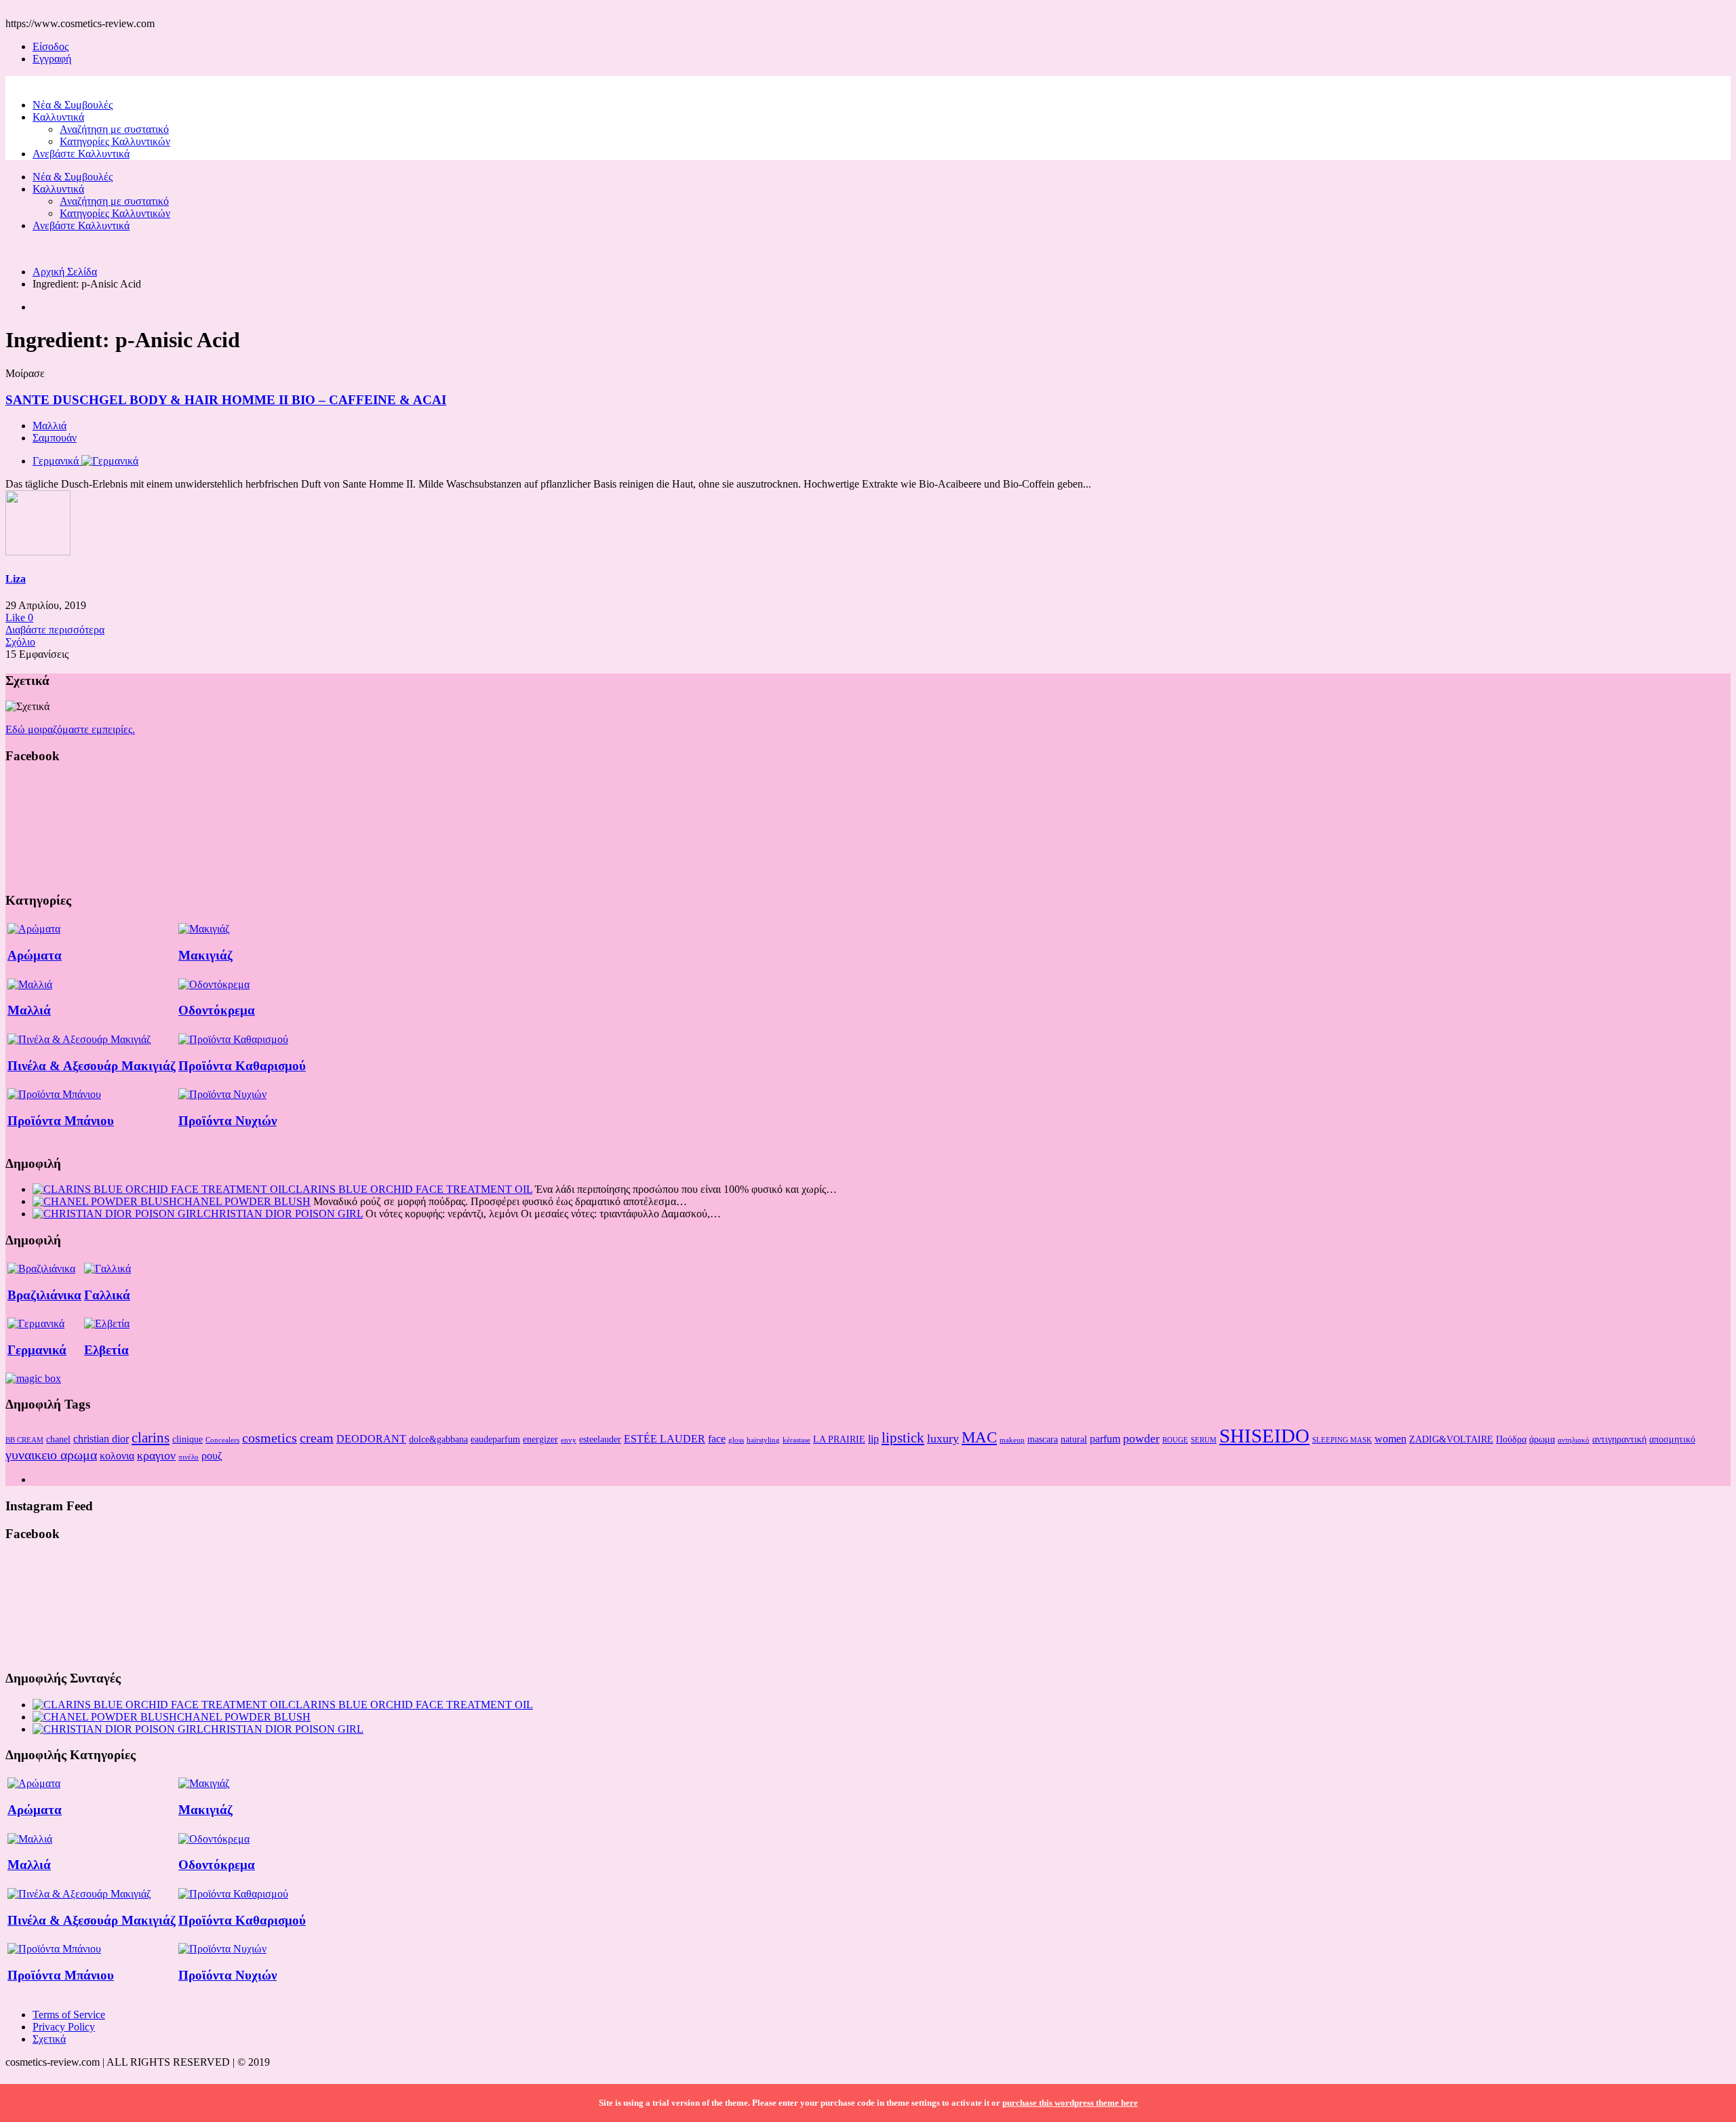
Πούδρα (1511, 1439)
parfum (1105, 1439)
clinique (188, 1439)
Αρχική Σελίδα (65, 272)
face (717, 1439)
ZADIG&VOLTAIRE (1451, 1439)
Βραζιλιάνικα (44, 1295)
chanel (58, 1439)
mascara (1043, 1439)
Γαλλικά (107, 1295)
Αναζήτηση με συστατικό (114, 129)
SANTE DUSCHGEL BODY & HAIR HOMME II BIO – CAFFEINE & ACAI (226, 400)
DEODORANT (371, 1439)
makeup (1012, 1440)
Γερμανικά (37, 1350)
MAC (979, 1437)
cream (317, 1438)
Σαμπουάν (55, 438)
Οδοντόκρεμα (217, 1010)
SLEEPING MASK (1342, 1440)
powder (1141, 1438)
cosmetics (270, 1438)
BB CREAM (24, 1440)
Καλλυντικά (58, 117)
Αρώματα (35, 955)
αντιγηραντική (1619, 1439)
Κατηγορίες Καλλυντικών (115, 141)
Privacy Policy (64, 2027)
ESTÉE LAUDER (665, 1439)
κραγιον (156, 1455)
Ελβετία (106, 1350)
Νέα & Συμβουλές (73, 105)
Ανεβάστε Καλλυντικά (81, 154)
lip (873, 1439)
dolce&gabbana (438, 1439)
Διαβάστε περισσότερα (55, 630)
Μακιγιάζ (205, 955)
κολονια (117, 1456)
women (1390, 1439)
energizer (540, 1439)
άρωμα (1542, 1439)
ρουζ (212, 1456)
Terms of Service (69, 2015)
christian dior (101, 1439)
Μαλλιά (50, 426)
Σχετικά (49, 2039)
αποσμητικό (1672, 1439)
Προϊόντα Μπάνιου (61, 1121)
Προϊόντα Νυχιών (228, 1121)
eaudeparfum (495, 1439)
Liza (16, 579)
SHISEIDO (1264, 1436)
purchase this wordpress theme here (1070, 2103)
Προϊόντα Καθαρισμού (242, 1066)
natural (1074, 1439)
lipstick (903, 1438)
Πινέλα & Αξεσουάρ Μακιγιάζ (92, 1066)
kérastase (796, 1440)
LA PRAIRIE (839, 1439)
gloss (736, 1440)
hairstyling (763, 1440)
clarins (151, 1438)
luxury (943, 1438)
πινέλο (189, 1457)
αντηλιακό (1574, 1440)
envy (569, 1440)
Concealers (222, 1440)
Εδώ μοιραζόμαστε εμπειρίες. (70, 729)
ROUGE (1175, 1440)
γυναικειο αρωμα (51, 1455)
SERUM (1204, 1440)
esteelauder (600, 1439)
